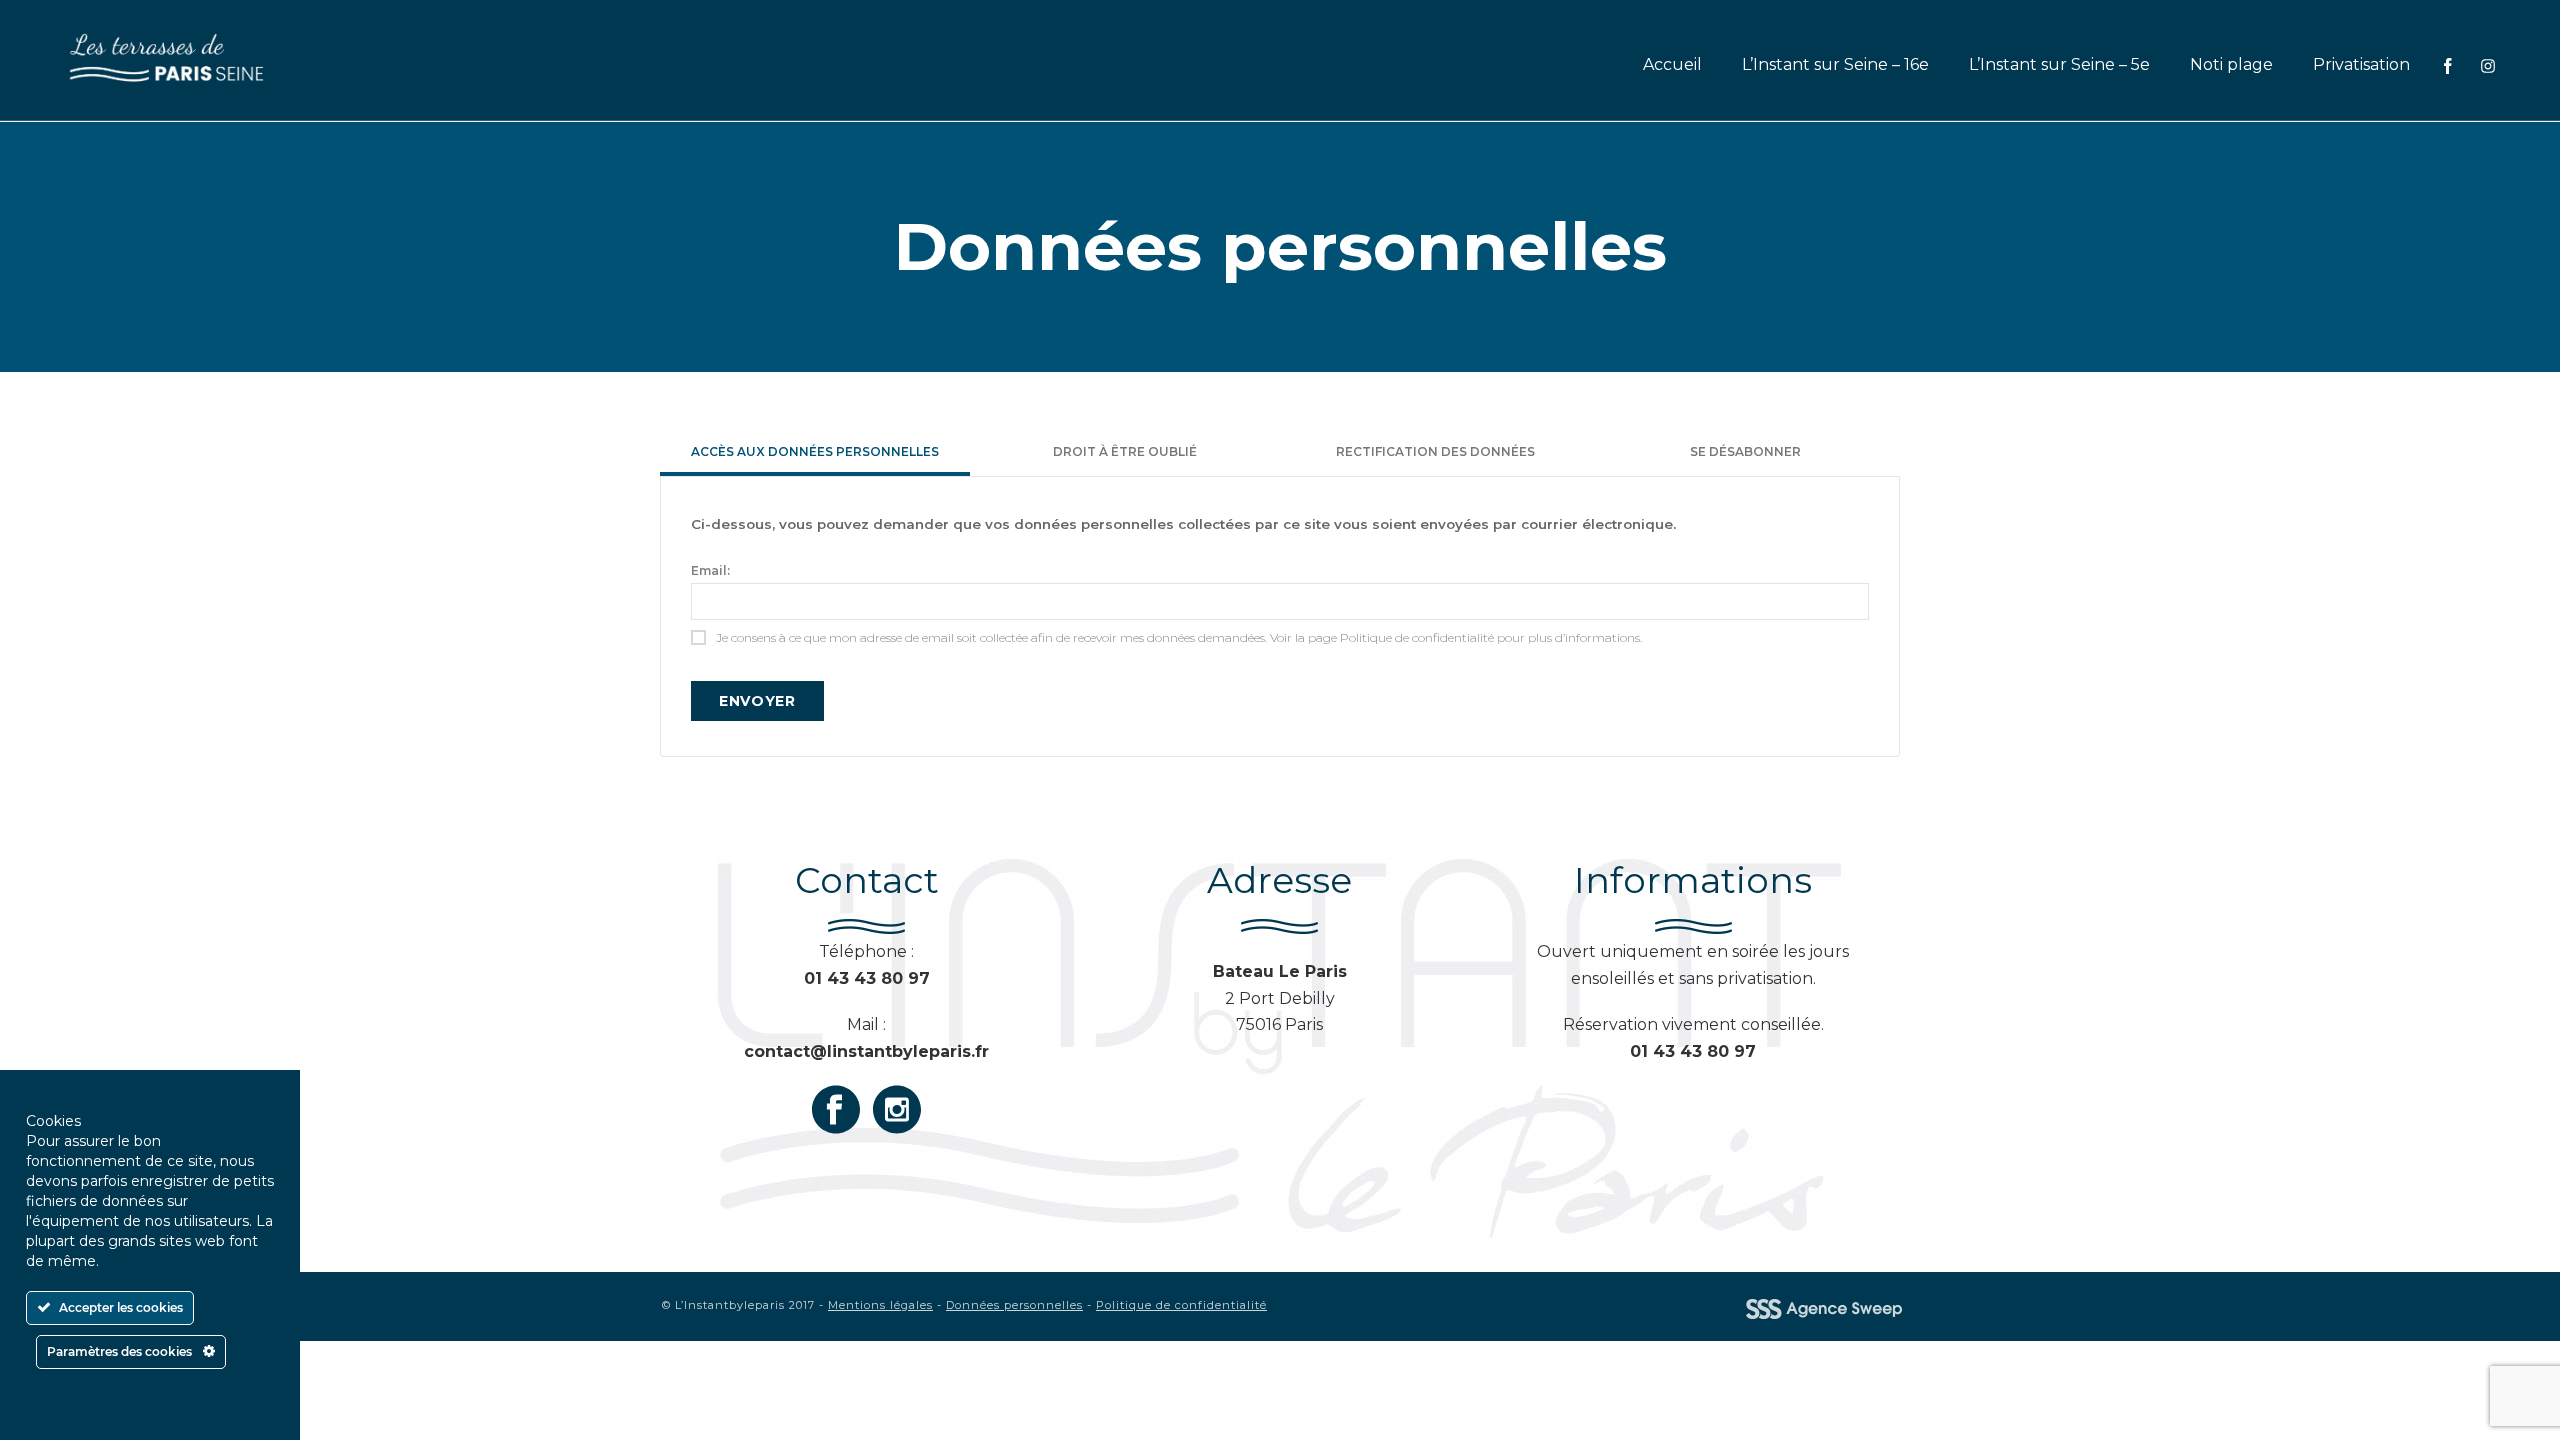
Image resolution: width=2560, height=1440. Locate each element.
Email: (710, 570)
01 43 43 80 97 (1693, 1051)
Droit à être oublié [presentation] (1125, 451)
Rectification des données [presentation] (1435, 451)
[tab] (815, 454)
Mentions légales (880, 1305)
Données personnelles (1014, 1305)
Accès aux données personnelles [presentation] (815, 451)
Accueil (1672, 64)
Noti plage (2231, 64)
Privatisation (2361, 64)
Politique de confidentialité (1181, 1305)
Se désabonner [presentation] (1745, 451)
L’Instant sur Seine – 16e (1835, 64)
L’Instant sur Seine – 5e (2059, 64)
